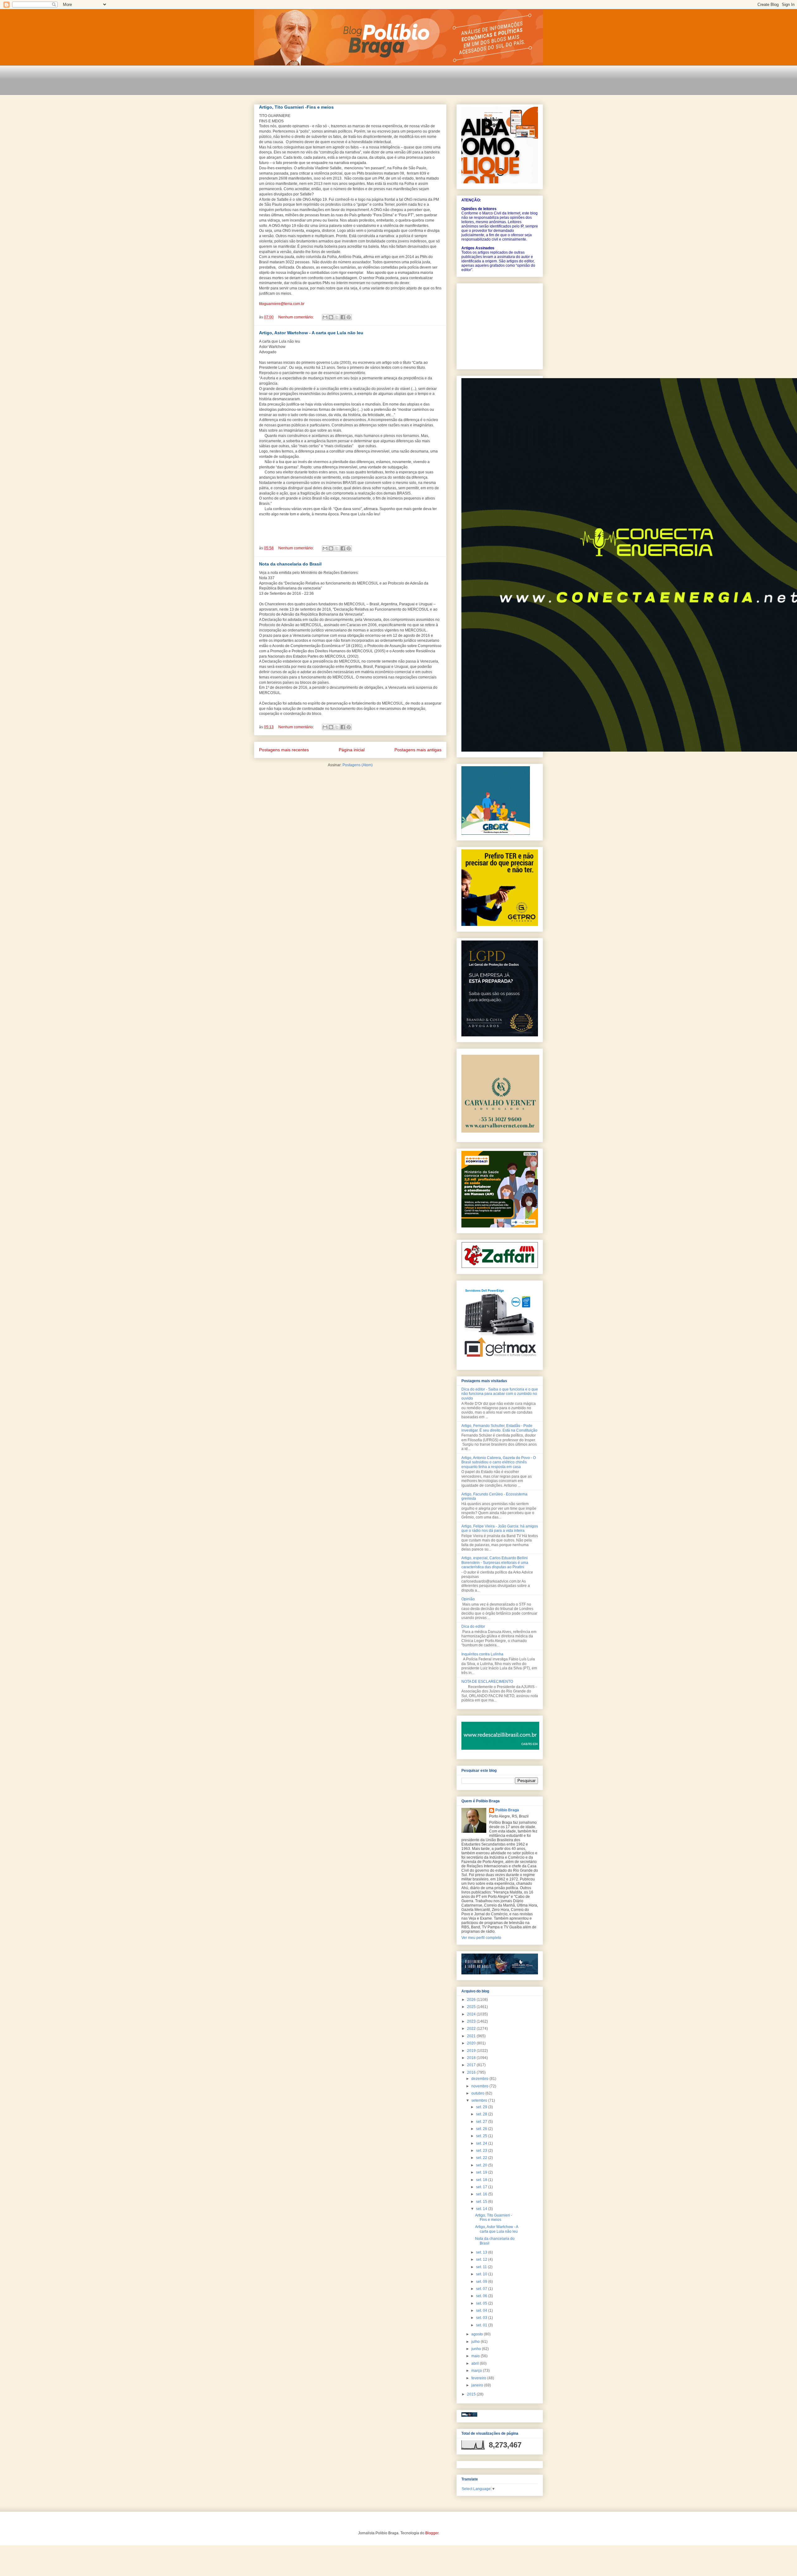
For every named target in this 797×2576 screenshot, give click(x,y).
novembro (480, 2086)
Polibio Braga (507, 1810)
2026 (472, 2000)
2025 (472, 2007)
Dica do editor (473, 1626)
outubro (478, 2093)
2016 (472, 2072)
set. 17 (482, 2187)
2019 (472, 2051)
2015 (472, 2394)
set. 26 (482, 2129)
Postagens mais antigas (418, 750)
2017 (472, 2065)
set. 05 (482, 2303)
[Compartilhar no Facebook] (343, 317)
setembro (480, 2100)
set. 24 (482, 2143)
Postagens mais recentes (284, 750)
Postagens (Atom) (358, 765)
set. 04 (482, 2311)
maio (476, 2356)
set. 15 (482, 2202)
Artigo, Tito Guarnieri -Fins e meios (296, 107)
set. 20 (482, 2165)
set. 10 (482, 2274)
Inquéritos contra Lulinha (482, 1654)
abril (476, 2363)
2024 (472, 2014)
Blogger (432, 2533)
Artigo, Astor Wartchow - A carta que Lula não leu (311, 333)
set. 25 (482, 2136)
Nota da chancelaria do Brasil (290, 564)
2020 (472, 2043)
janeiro (478, 2385)
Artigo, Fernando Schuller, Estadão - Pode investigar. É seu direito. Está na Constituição (499, 1428)
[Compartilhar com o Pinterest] (349, 317)
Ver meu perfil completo (481, 1938)
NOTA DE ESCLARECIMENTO (487, 1682)
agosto (478, 2334)
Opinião (468, 1599)
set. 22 (482, 2158)
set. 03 (482, 2318)
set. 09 (482, 2282)
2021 (472, 2036)
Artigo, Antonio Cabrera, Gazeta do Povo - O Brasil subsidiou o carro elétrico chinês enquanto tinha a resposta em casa (499, 1462)
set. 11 (482, 2267)
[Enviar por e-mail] (325, 317)
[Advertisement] (367, 84)
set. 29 (482, 2107)
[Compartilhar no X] (337, 317)
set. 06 (482, 2296)
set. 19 (482, 2172)
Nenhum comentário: (297, 317)
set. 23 (482, 2151)
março (477, 2371)
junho (477, 2349)
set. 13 (482, 2252)
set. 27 (482, 2122)
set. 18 (482, 2180)
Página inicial (352, 750)
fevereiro (479, 2378)
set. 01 (482, 2325)
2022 (472, 2029)
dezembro (480, 2079)
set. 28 (482, 2114)
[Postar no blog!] (331, 317)
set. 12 (482, 2259)
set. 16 (482, 2194)
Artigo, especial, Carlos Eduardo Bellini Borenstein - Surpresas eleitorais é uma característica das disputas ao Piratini (495, 1562)
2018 (472, 2058)
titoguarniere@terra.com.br (282, 304)
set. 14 (482, 2209)
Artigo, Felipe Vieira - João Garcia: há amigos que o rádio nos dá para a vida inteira (500, 1528)
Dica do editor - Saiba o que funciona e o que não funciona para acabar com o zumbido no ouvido (500, 1394)
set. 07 (482, 2289)
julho (476, 2342)
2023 (472, 2021)
